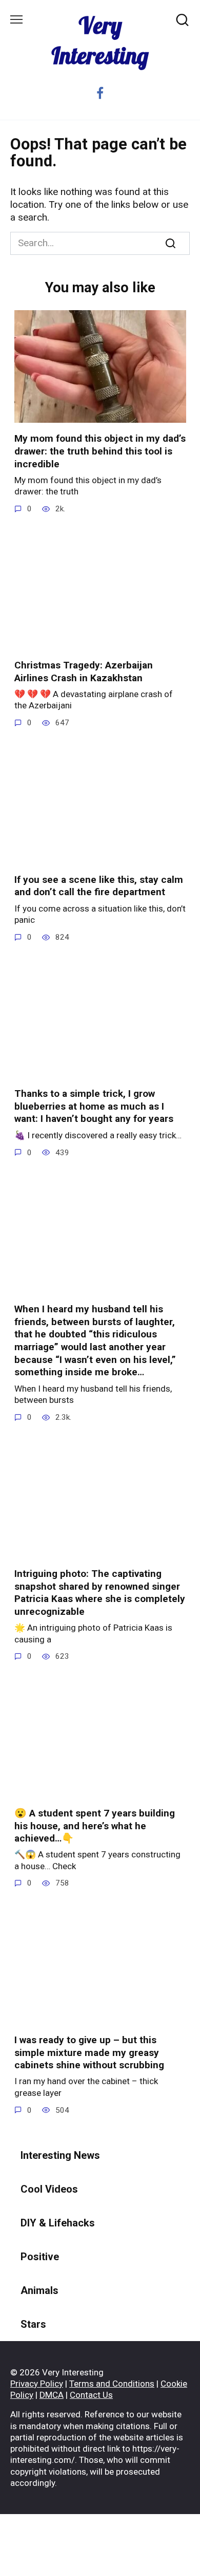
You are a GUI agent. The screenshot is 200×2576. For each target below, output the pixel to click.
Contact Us (91, 2395)
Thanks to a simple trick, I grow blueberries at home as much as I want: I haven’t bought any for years (94, 1106)
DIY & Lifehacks (58, 2223)
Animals (39, 2290)
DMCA (52, 2395)
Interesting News (60, 2155)
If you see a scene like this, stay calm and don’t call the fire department (99, 886)
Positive (40, 2257)
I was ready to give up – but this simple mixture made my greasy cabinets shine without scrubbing (89, 2052)
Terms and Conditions (112, 2384)
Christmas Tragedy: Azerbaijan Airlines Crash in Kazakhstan (84, 672)
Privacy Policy (37, 2384)
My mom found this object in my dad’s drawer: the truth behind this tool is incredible (100, 451)
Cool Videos (49, 2189)
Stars (33, 2324)
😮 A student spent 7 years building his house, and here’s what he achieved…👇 (95, 1826)
